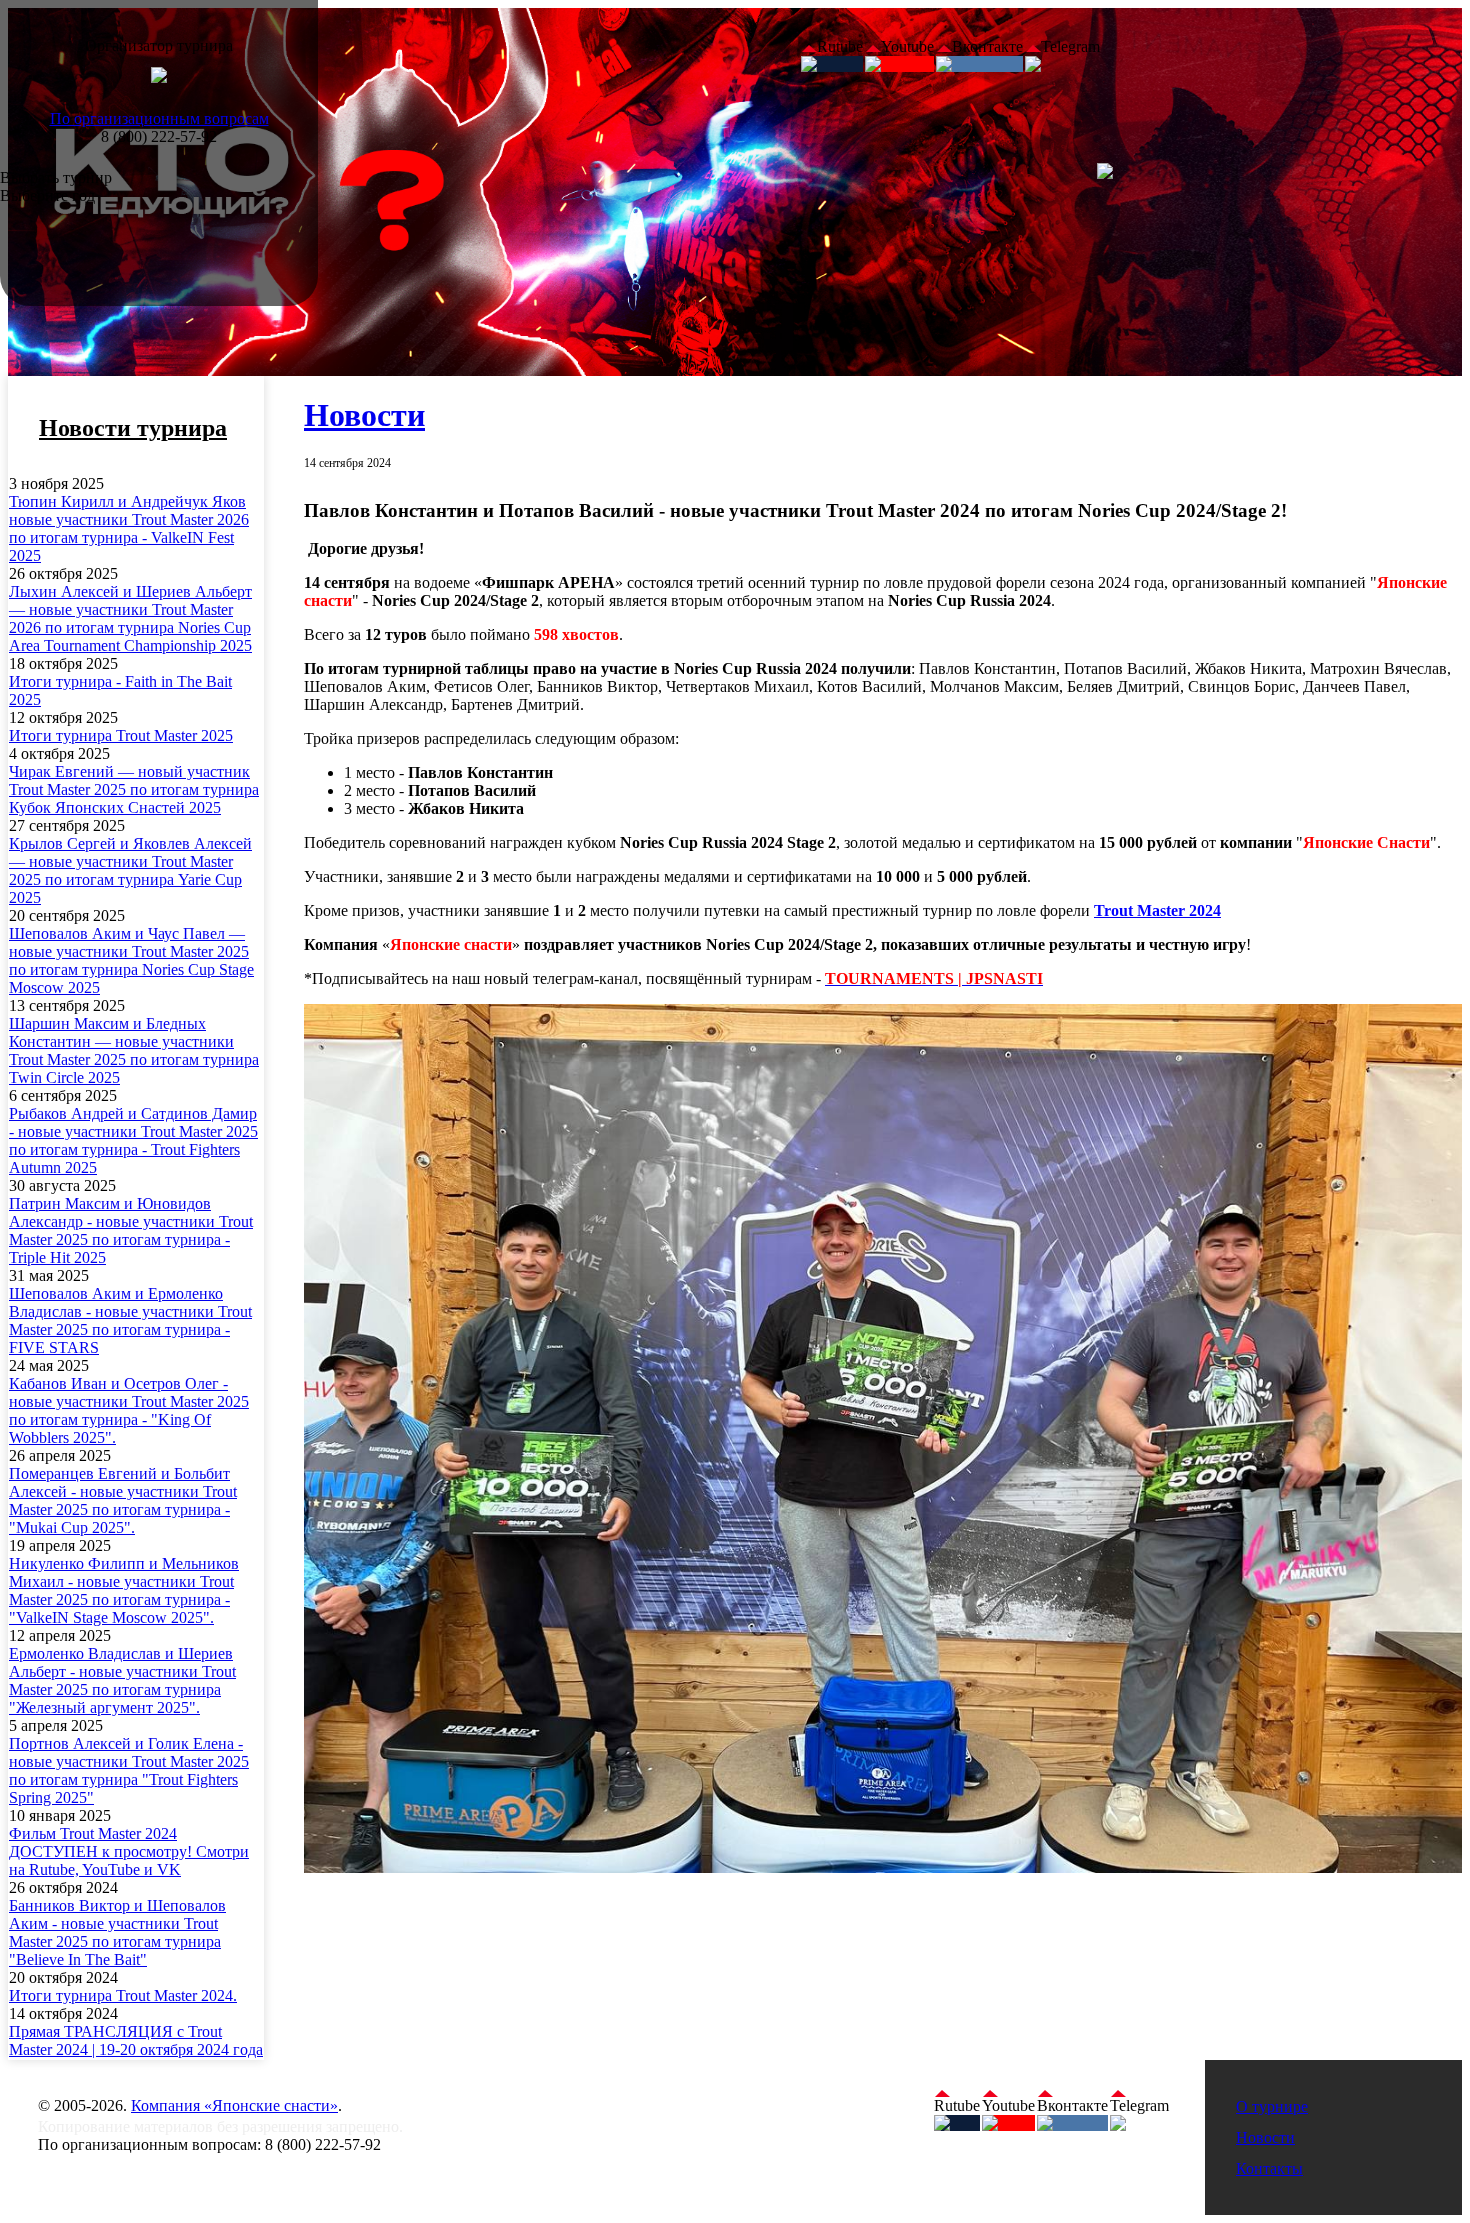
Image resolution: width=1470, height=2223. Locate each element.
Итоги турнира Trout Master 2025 (121, 735)
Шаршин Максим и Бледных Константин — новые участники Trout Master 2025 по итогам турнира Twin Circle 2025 (134, 1050)
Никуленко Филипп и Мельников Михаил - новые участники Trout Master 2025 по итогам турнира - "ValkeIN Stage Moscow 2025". (124, 1590)
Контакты (1269, 2168)
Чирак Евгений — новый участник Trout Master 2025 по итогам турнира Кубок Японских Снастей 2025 (134, 789)
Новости (364, 415)
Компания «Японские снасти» (234, 2105)
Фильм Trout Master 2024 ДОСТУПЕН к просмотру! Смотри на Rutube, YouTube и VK (129, 1851)
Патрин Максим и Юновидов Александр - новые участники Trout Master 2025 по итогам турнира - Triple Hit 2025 (131, 1230)
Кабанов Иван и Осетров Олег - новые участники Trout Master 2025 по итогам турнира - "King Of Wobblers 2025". (129, 1410)
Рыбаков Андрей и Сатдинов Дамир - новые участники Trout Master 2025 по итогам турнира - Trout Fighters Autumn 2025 (133, 1140)
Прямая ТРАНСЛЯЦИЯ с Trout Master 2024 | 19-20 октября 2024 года (136, 2040)
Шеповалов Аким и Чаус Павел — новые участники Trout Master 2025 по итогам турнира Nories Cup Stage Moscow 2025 (131, 960)
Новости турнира (133, 428)
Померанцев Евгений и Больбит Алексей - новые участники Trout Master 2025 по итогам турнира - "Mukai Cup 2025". (123, 1500)
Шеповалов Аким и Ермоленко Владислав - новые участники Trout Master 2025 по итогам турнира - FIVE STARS (130, 1320)
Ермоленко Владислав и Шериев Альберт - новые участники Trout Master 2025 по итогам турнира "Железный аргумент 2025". (122, 1680)
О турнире (1272, 2106)
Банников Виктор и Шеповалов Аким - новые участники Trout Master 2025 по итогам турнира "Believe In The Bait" (117, 1932)
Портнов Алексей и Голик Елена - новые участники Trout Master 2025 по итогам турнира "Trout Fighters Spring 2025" (129, 1770)
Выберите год (47, 195)
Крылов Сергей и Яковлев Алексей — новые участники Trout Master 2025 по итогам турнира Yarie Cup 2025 (130, 870)
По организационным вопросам (159, 118)
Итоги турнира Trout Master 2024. (123, 1995)
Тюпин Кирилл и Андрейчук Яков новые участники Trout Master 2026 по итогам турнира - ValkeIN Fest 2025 (129, 528)
